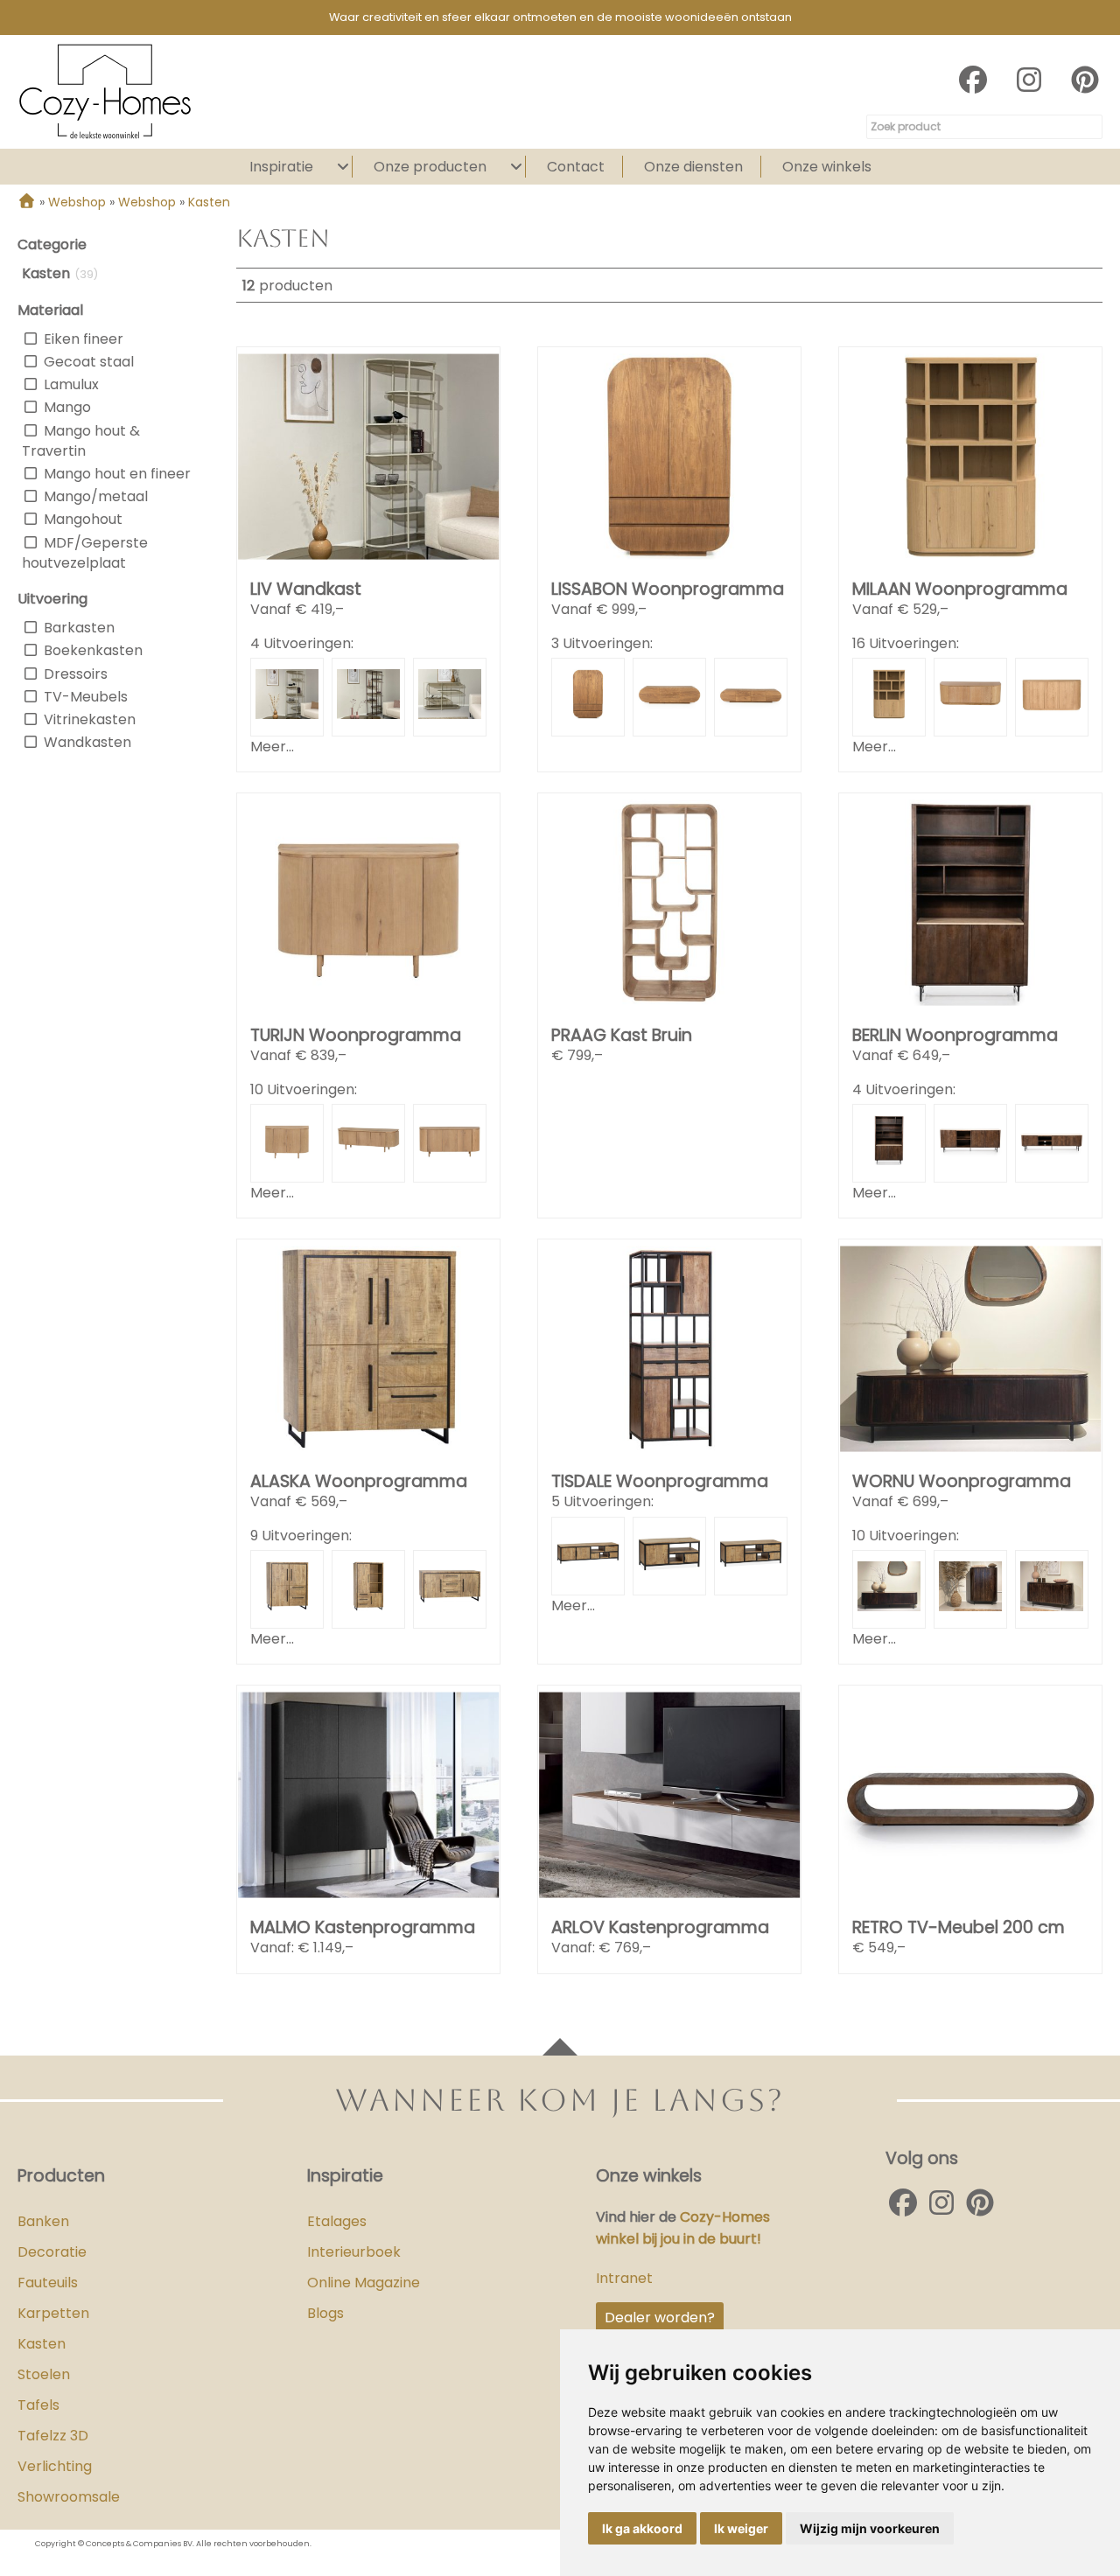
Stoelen (44, 2374)
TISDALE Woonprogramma (660, 1481)
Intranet (624, 2278)
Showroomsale (69, 2497)
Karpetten (53, 2313)
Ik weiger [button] (741, 2528)
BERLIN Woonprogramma (955, 1035)
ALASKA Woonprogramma (359, 1481)
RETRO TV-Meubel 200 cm (959, 1927)
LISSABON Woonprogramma (668, 589)
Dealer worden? (660, 2318)
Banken (43, 2221)
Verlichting (55, 2466)
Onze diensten (693, 167)
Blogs (325, 2313)
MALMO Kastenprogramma (363, 1927)
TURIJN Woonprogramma (356, 1035)
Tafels (38, 2405)
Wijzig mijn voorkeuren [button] (870, 2528)
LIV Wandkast (306, 589)
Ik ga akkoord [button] (642, 2528)
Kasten (42, 2344)
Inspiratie (281, 167)
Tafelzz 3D (53, 2436)
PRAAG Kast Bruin (622, 1035)
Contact (576, 167)
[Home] (27, 202)
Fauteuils (48, 2283)
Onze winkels (827, 167)
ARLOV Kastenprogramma (660, 1927)
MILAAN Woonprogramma (960, 589)
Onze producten (430, 167)
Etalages (337, 2221)
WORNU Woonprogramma (962, 1481)
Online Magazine (364, 2283)
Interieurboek (354, 2252)
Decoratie (52, 2252)
